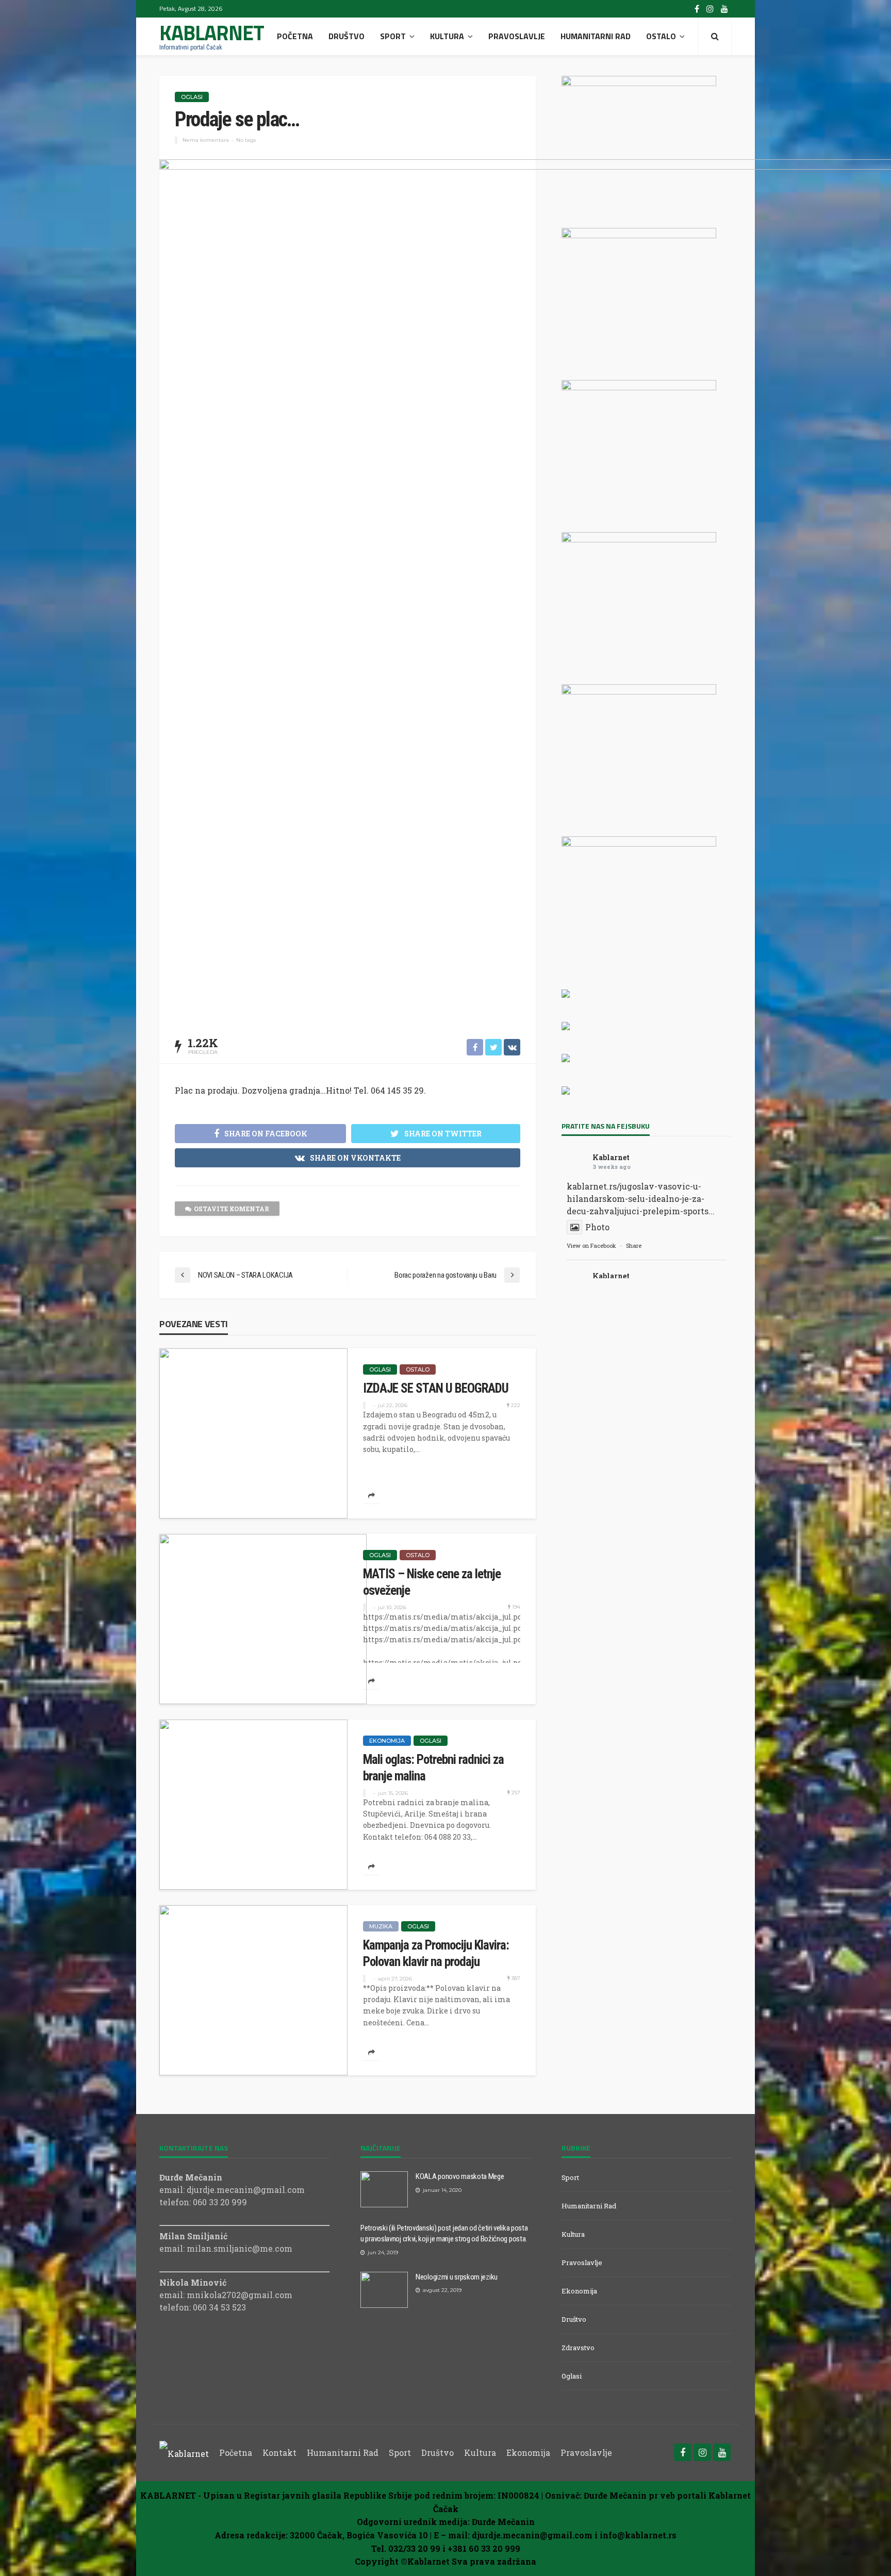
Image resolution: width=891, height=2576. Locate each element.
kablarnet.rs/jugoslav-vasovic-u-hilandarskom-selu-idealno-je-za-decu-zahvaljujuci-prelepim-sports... (641, 1199)
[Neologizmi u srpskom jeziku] (384, 2290)
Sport (393, 36)
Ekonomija (387, 1741)
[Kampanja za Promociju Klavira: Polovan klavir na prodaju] (253, 1990)
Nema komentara (206, 140)
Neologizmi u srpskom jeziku (457, 2277)
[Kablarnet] (184, 2453)
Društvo (346, 36)
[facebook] (697, 9)
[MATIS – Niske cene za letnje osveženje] (263, 1619)
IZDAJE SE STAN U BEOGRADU (436, 1388)
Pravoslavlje (517, 36)
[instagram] (710, 9)
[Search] (715, 36)
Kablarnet (611, 1157)
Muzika (381, 1926)
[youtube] (724, 9)
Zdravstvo (578, 2348)
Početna (295, 36)
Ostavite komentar (232, 1209)
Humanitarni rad (596, 36)
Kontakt (279, 2453)
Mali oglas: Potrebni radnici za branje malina (433, 1768)
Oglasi (192, 97)
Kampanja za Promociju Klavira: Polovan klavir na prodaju (436, 1953)
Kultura (447, 36)
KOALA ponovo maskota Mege (460, 2176)
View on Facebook (591, 1245)
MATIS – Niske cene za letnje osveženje (432, 1582)
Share (634, 1245)
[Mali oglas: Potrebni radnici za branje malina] (253, 1805)
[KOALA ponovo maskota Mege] (384, 2189)
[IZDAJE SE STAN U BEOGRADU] (253, 1433)
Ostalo (661, 36)
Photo (597, 1227)
